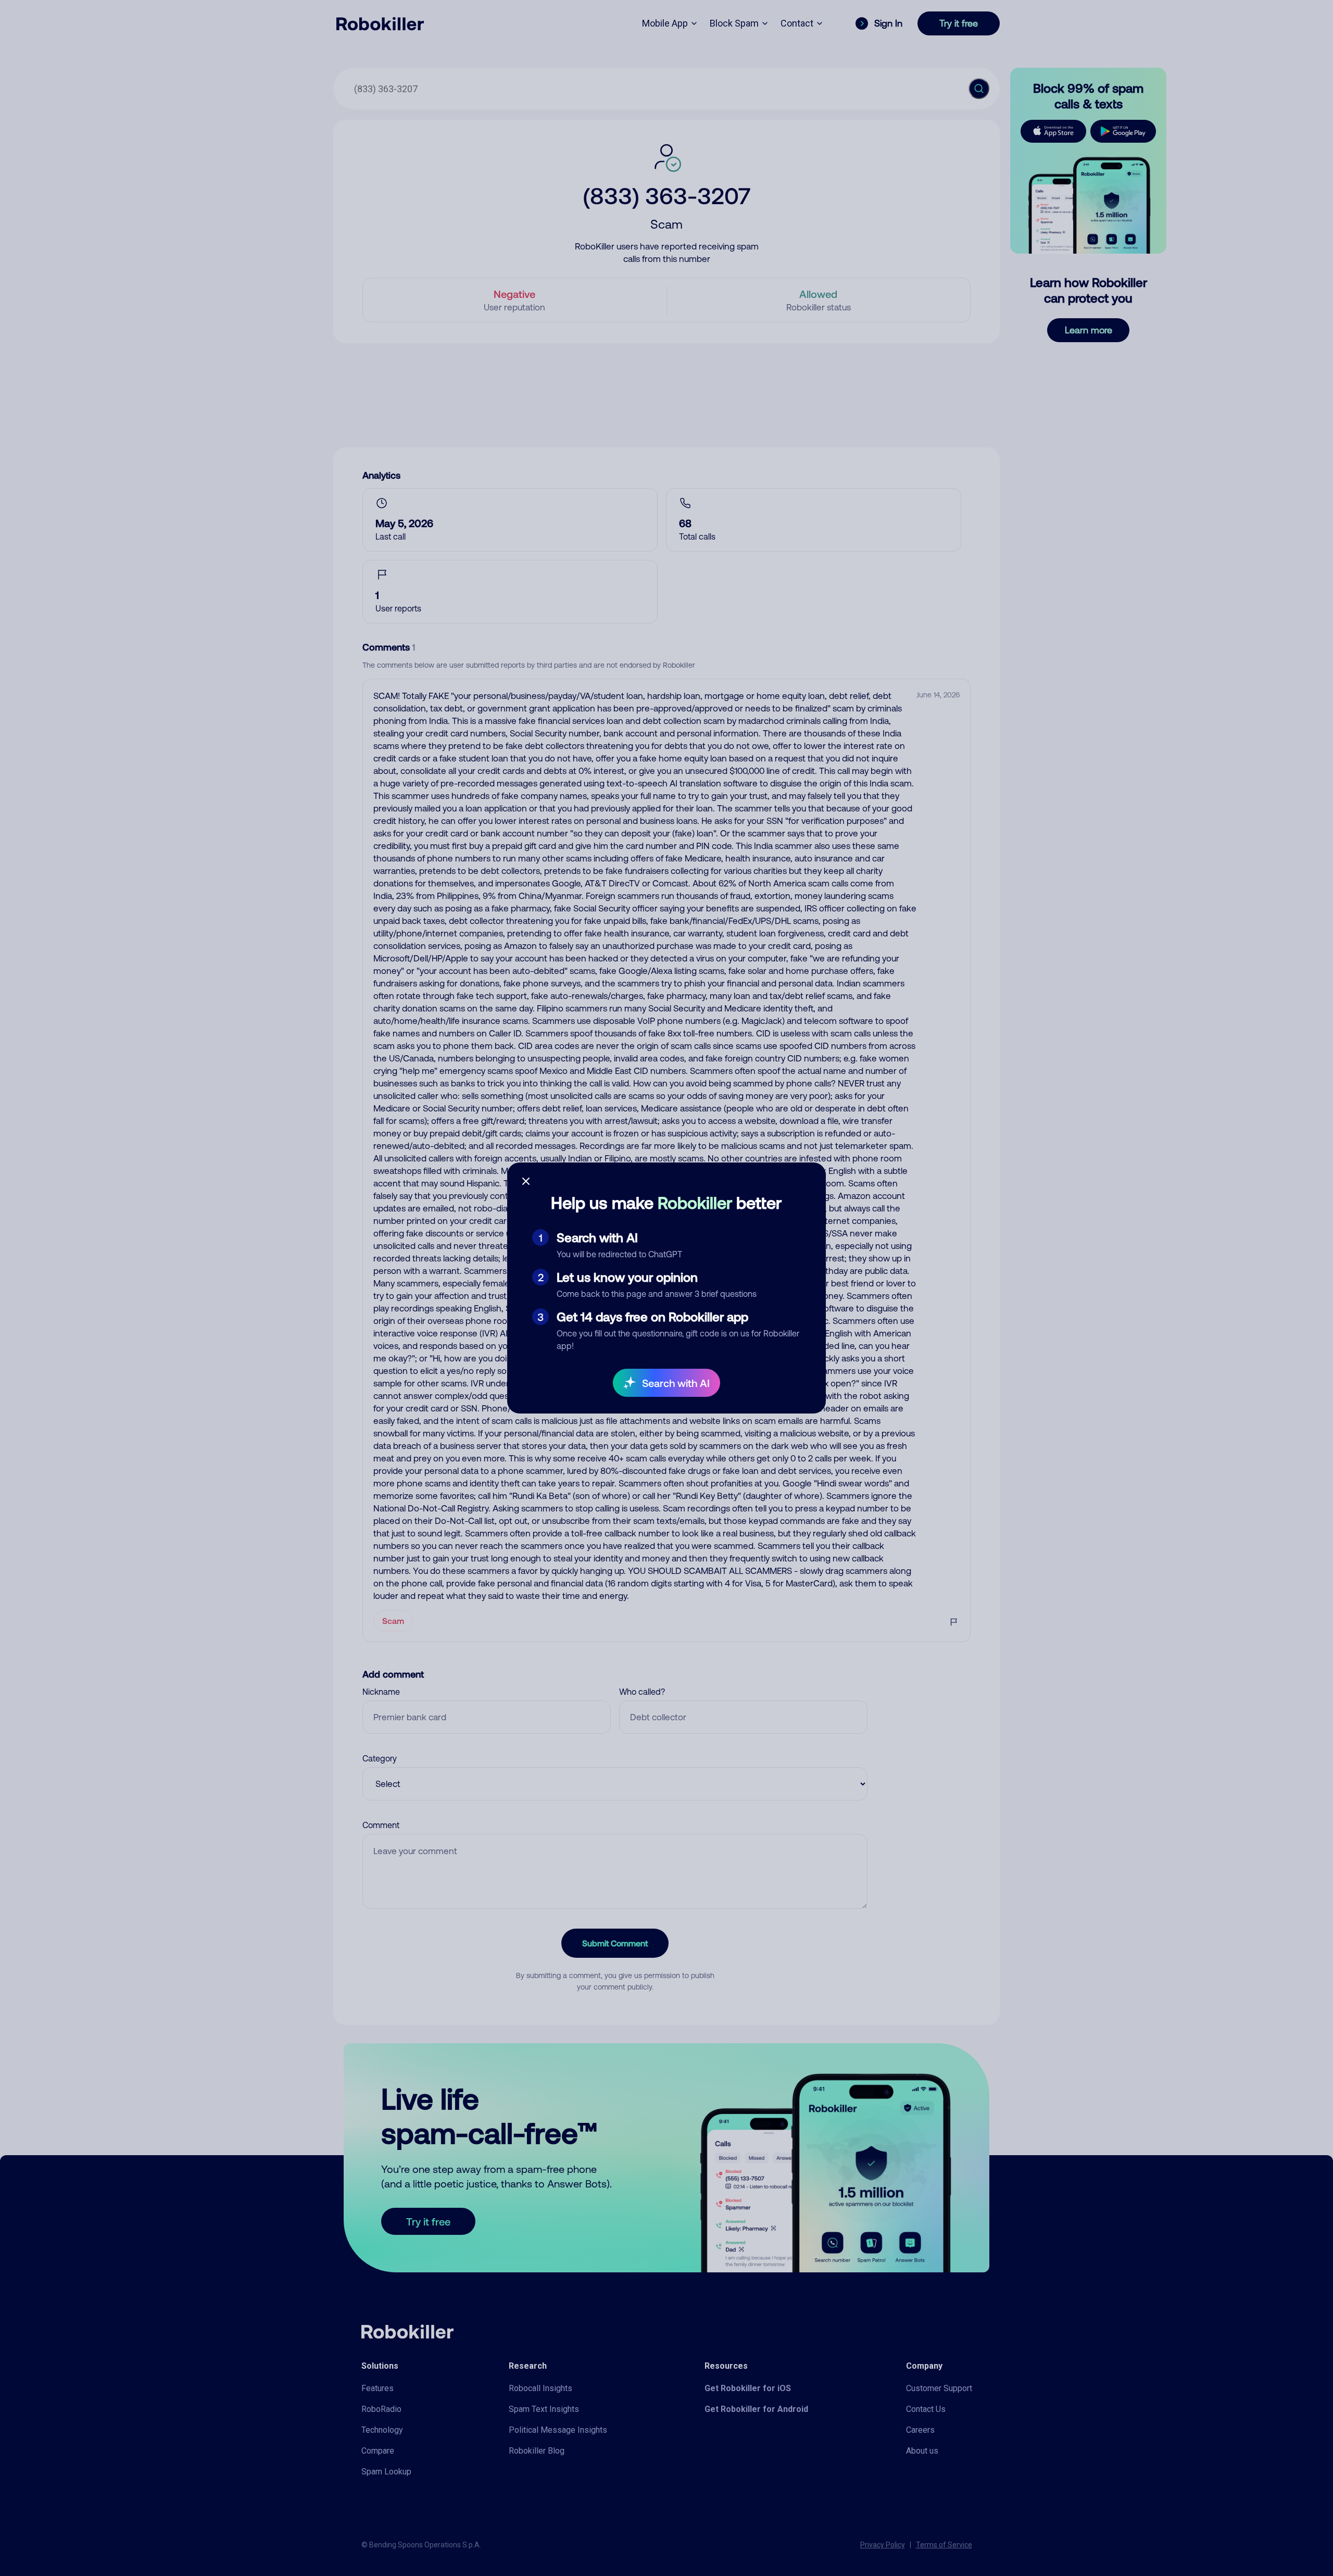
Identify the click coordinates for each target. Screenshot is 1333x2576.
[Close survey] (526, 1181)
